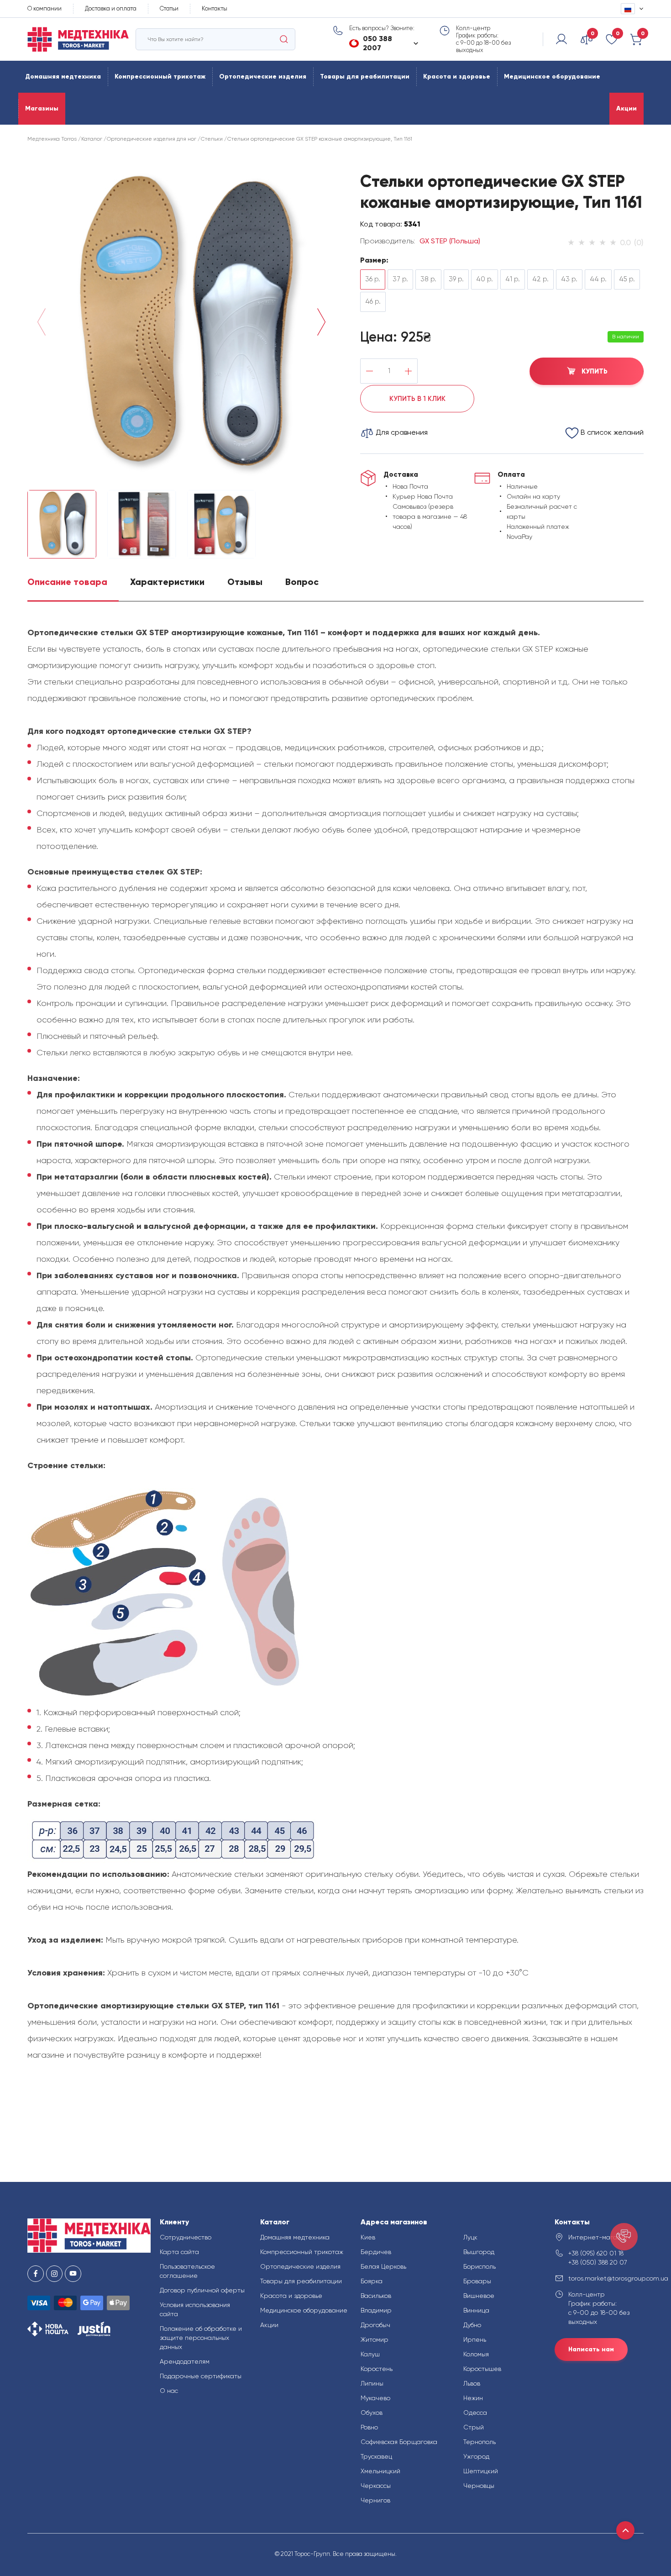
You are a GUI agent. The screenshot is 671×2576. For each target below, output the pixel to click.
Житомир (375, 2339)
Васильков (376, 2296)
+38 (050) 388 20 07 (598, 2262)
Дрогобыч (375, 2325)
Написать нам (591, 2349)
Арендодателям (185, 2361)
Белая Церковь (383, 2266)
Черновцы (479, 2486)
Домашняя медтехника (63, 76)
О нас (169, 2391)
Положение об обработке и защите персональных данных (201, 2338)
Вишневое (479, 2296)
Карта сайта (179, 2252)
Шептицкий (481, 2471)
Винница (476, 2310)
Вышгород (479, 2252)
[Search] (284, 39)
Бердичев (376, 2252)
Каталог (92, 139)
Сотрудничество (186, 2237)
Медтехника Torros (52, 139)
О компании (45, 8)
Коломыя (476, 2354)
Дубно (472, 2325)
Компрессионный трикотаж (160, 76)
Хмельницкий (380, 2471)
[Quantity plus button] (408, 371)
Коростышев (482, 2369)
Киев (368, 2237)
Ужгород (476, 2456)
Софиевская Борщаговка (399, 2442)
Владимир (376, 2310)
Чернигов (375, 2500)
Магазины (42, 108)
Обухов (372, 2413)
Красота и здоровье (457, 76)
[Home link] (78, 40)
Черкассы (376, 2486)
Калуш (370, 2354)
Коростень (377, 2369)
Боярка (372, 2281)
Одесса (475, 2413)
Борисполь (480, 2266)
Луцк (470, 2237)
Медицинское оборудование (552, 76)
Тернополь (480, 2442)
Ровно (369, 2427)
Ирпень (475, 2339)
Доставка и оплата (111, 8)
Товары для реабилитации (365, 76)
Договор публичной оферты (202, 2290)
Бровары (477, 2281)
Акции (626, 108)
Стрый (474, 2427)
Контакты (215, 8)
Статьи (169, 8)
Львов (472, 2383)
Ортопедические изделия (263, 76)
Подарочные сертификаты (201, 2376)
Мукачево (375, 2398)
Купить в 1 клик (417, 399)
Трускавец (376, 2456)
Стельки (212, 139)
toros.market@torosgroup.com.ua (606, 2278)
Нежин (473, 2398)
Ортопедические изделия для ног (152, 139)
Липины (372, 2383)
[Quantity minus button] (370, 371)
